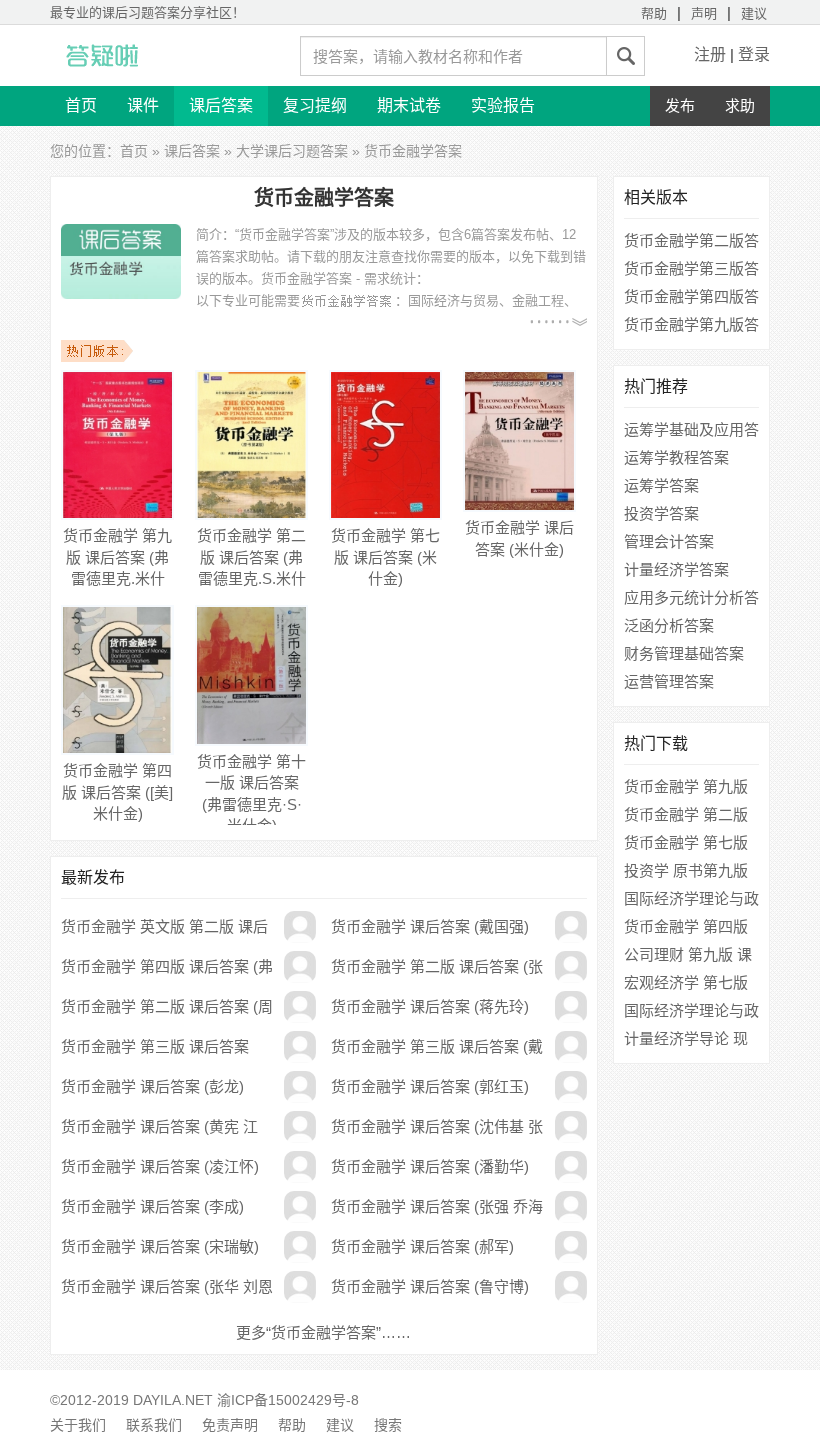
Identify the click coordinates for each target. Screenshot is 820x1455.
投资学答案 (661, 513)
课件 (143, 105)
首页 (81, 105)
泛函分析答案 (669, 625)
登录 (754, 54)
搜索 (388, 1425)
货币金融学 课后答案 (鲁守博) (430, 1286)
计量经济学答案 (676, 569)
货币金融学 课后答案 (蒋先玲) (430, 1006)
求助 (740, 105)
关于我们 (78, 1425)
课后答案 (221, 105)
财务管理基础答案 (684, 653)
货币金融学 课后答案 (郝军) (422, 1246)
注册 (710, 54)
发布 (680, 105)
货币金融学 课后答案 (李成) (152, 1206)
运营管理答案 (669, 681)
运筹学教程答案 (676, 457)
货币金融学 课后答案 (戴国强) (430, 926)
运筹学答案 (661, 485)
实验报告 (503, 105)
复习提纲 (315, 105)
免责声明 (230, 1425)
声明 (704, 13)
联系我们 (154, 1425)
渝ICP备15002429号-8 (288, 1400)
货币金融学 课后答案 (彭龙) (152, 1086)
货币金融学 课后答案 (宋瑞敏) (160, 1246)
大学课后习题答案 (292, 151)
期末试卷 (409, 105)
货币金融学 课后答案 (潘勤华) (430, 1166)
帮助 (654, 13)
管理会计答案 (669, 541)
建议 (754, 13)
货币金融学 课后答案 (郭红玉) (430, 1086)
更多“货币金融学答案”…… (323, 1332)
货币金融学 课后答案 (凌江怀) (160, 1166)
